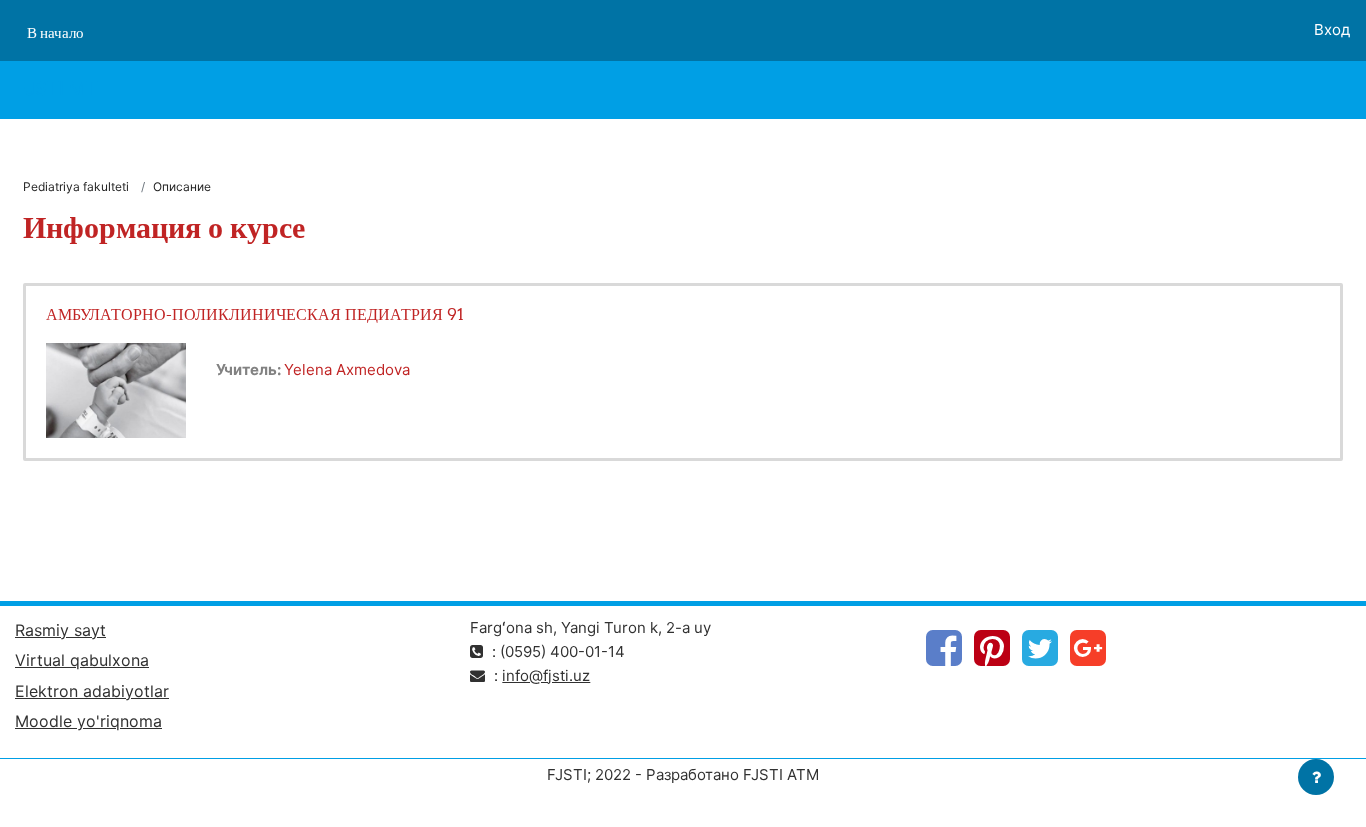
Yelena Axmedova (347, 369)
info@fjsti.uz (546, 675)
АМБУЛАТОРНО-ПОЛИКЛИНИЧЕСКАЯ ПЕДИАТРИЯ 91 (255, 314)
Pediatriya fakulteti (76, 186)
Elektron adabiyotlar (92, 691)
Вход (1332, 29)
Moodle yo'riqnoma (88, 721)
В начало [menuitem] (55, 32)
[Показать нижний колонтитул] (1316, 777)
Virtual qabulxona (82, 660)
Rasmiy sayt (60, 630)
